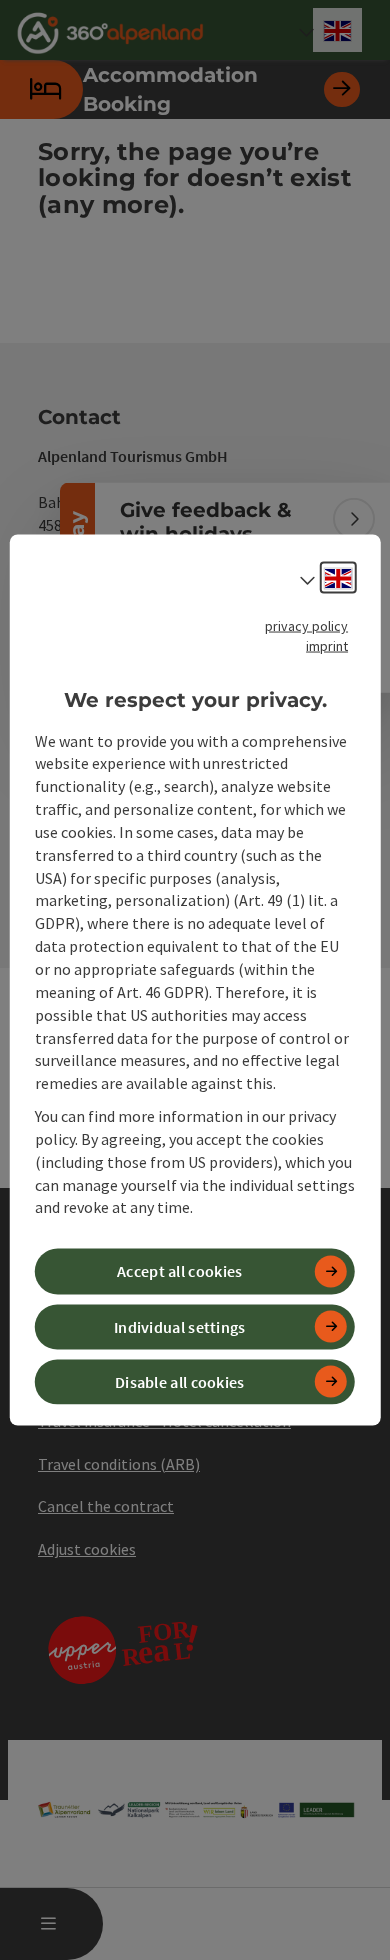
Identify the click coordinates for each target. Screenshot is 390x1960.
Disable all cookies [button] (180, 1381)
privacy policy (306, 626)
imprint (327, 646)
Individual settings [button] (180, 1326)
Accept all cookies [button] (179, 1271)
